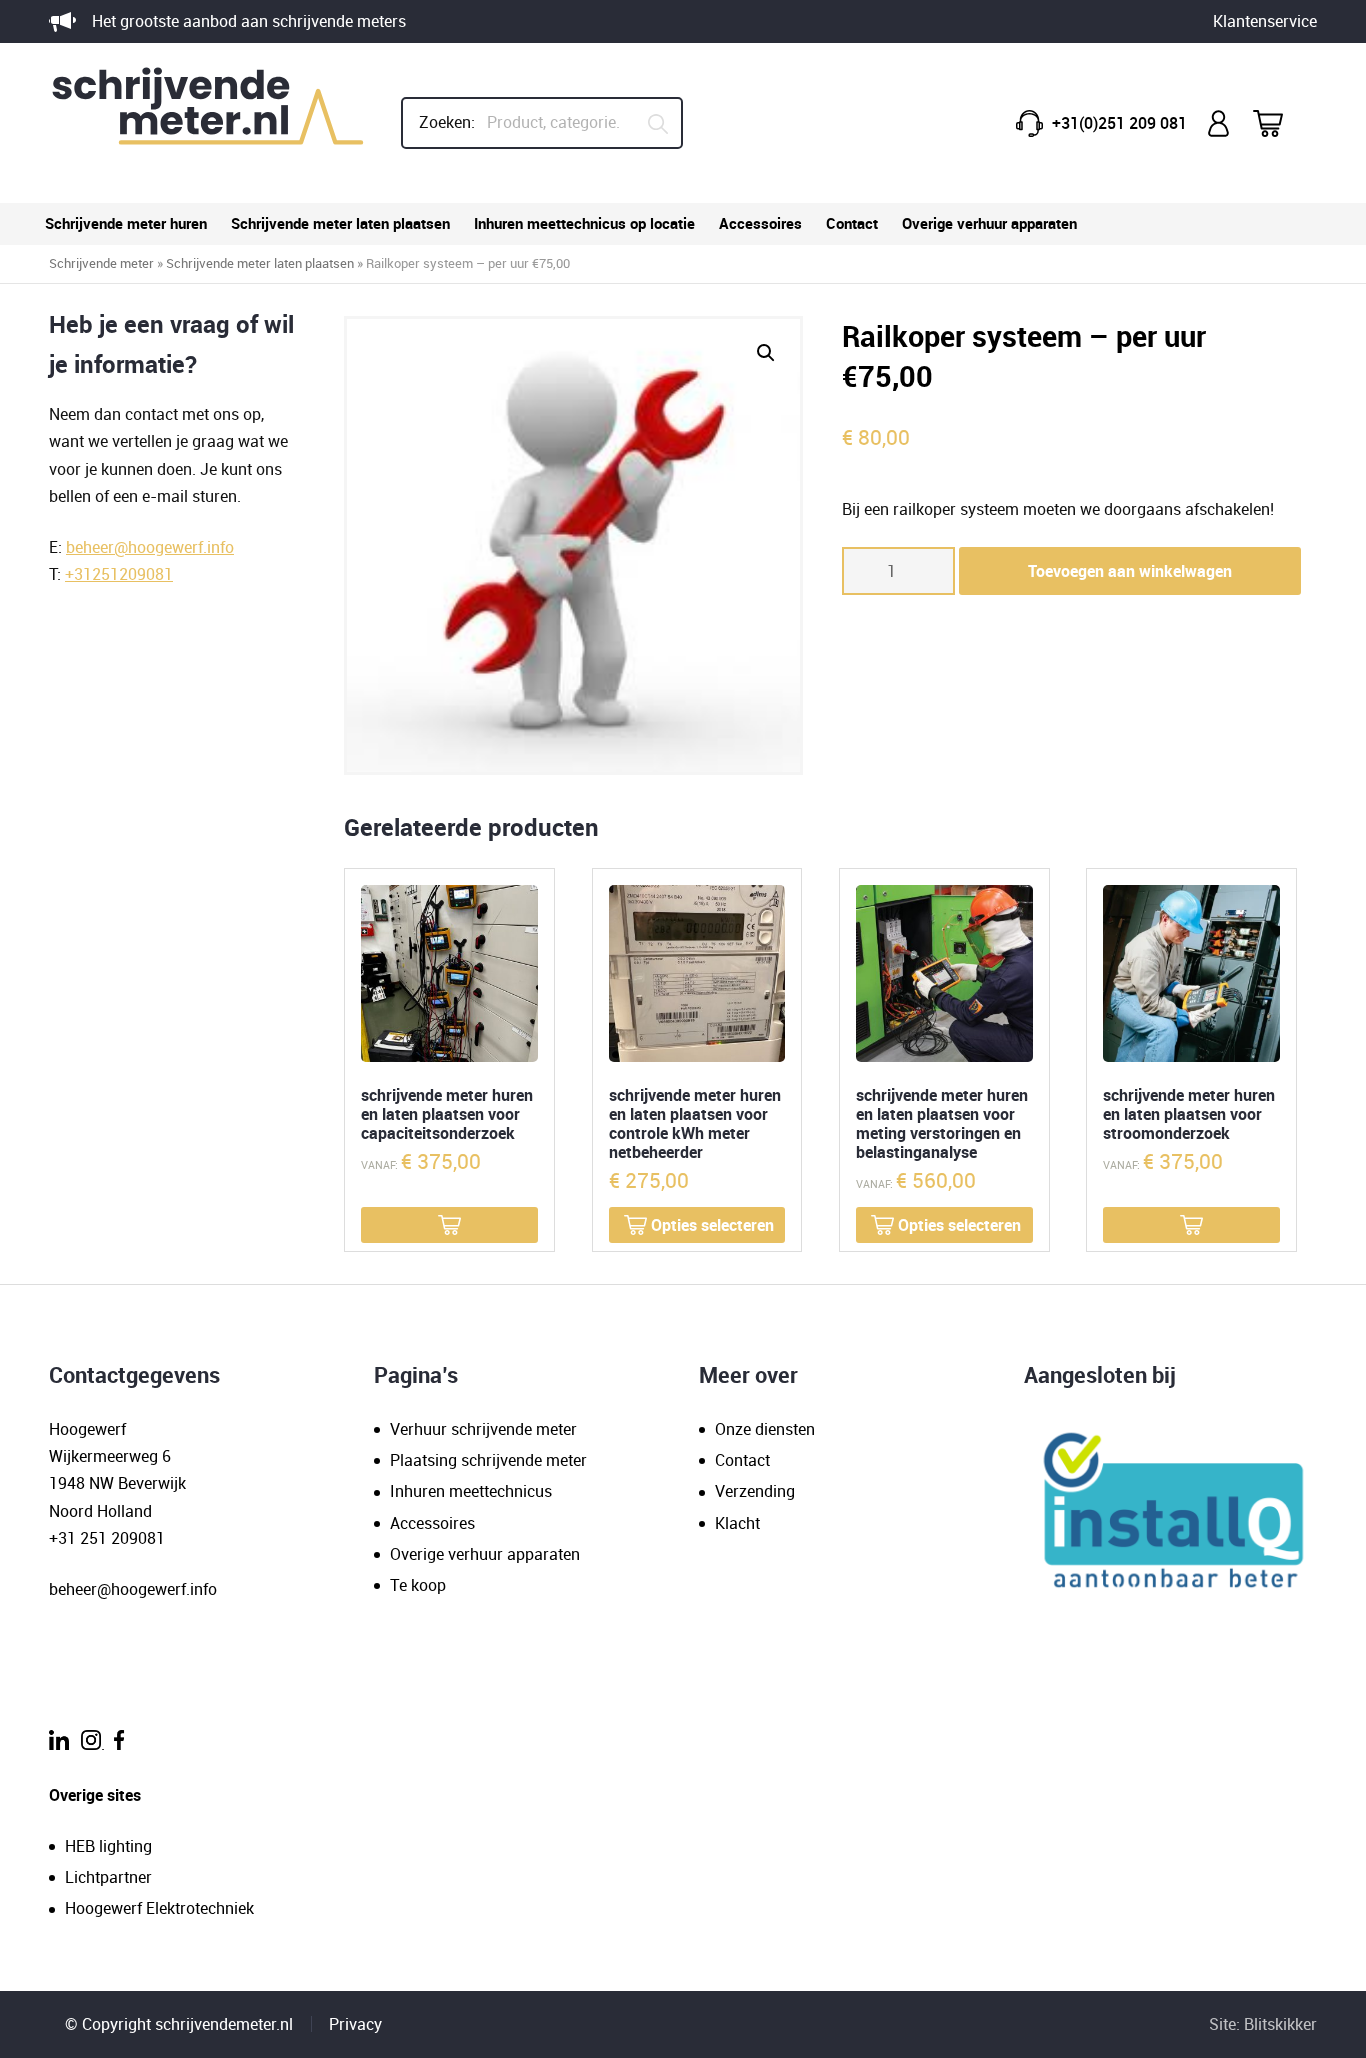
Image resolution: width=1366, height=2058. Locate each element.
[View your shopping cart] (1281, 123)
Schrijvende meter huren (126, 223)
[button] (766, 353)
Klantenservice (1265, 21)
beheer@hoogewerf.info (150, 547)
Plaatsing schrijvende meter (488, 1460)
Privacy (355, 2024)
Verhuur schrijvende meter (483, 1429)
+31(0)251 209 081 (1119, 123)
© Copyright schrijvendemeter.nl (179, 2024)
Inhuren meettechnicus (471, 1491)
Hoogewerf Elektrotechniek (159, 1908)
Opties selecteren (712, 1225)
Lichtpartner (108, 1877)
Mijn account (1220, 123)
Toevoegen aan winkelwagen (1130, 571)
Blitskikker (1280, 2024)
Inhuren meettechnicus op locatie (584, 223)
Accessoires (760, 223)
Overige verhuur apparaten (989, 223)
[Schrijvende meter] (209, 123)
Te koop (418, 1585)
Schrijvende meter (101, 263)
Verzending (755, 1491)
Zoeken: (447, 122)
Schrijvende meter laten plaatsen (340, 223)
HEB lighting (108, 1846)
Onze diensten (765, 1429)
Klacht (737, 1523)
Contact (852, 223)
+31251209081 (119, 574)
